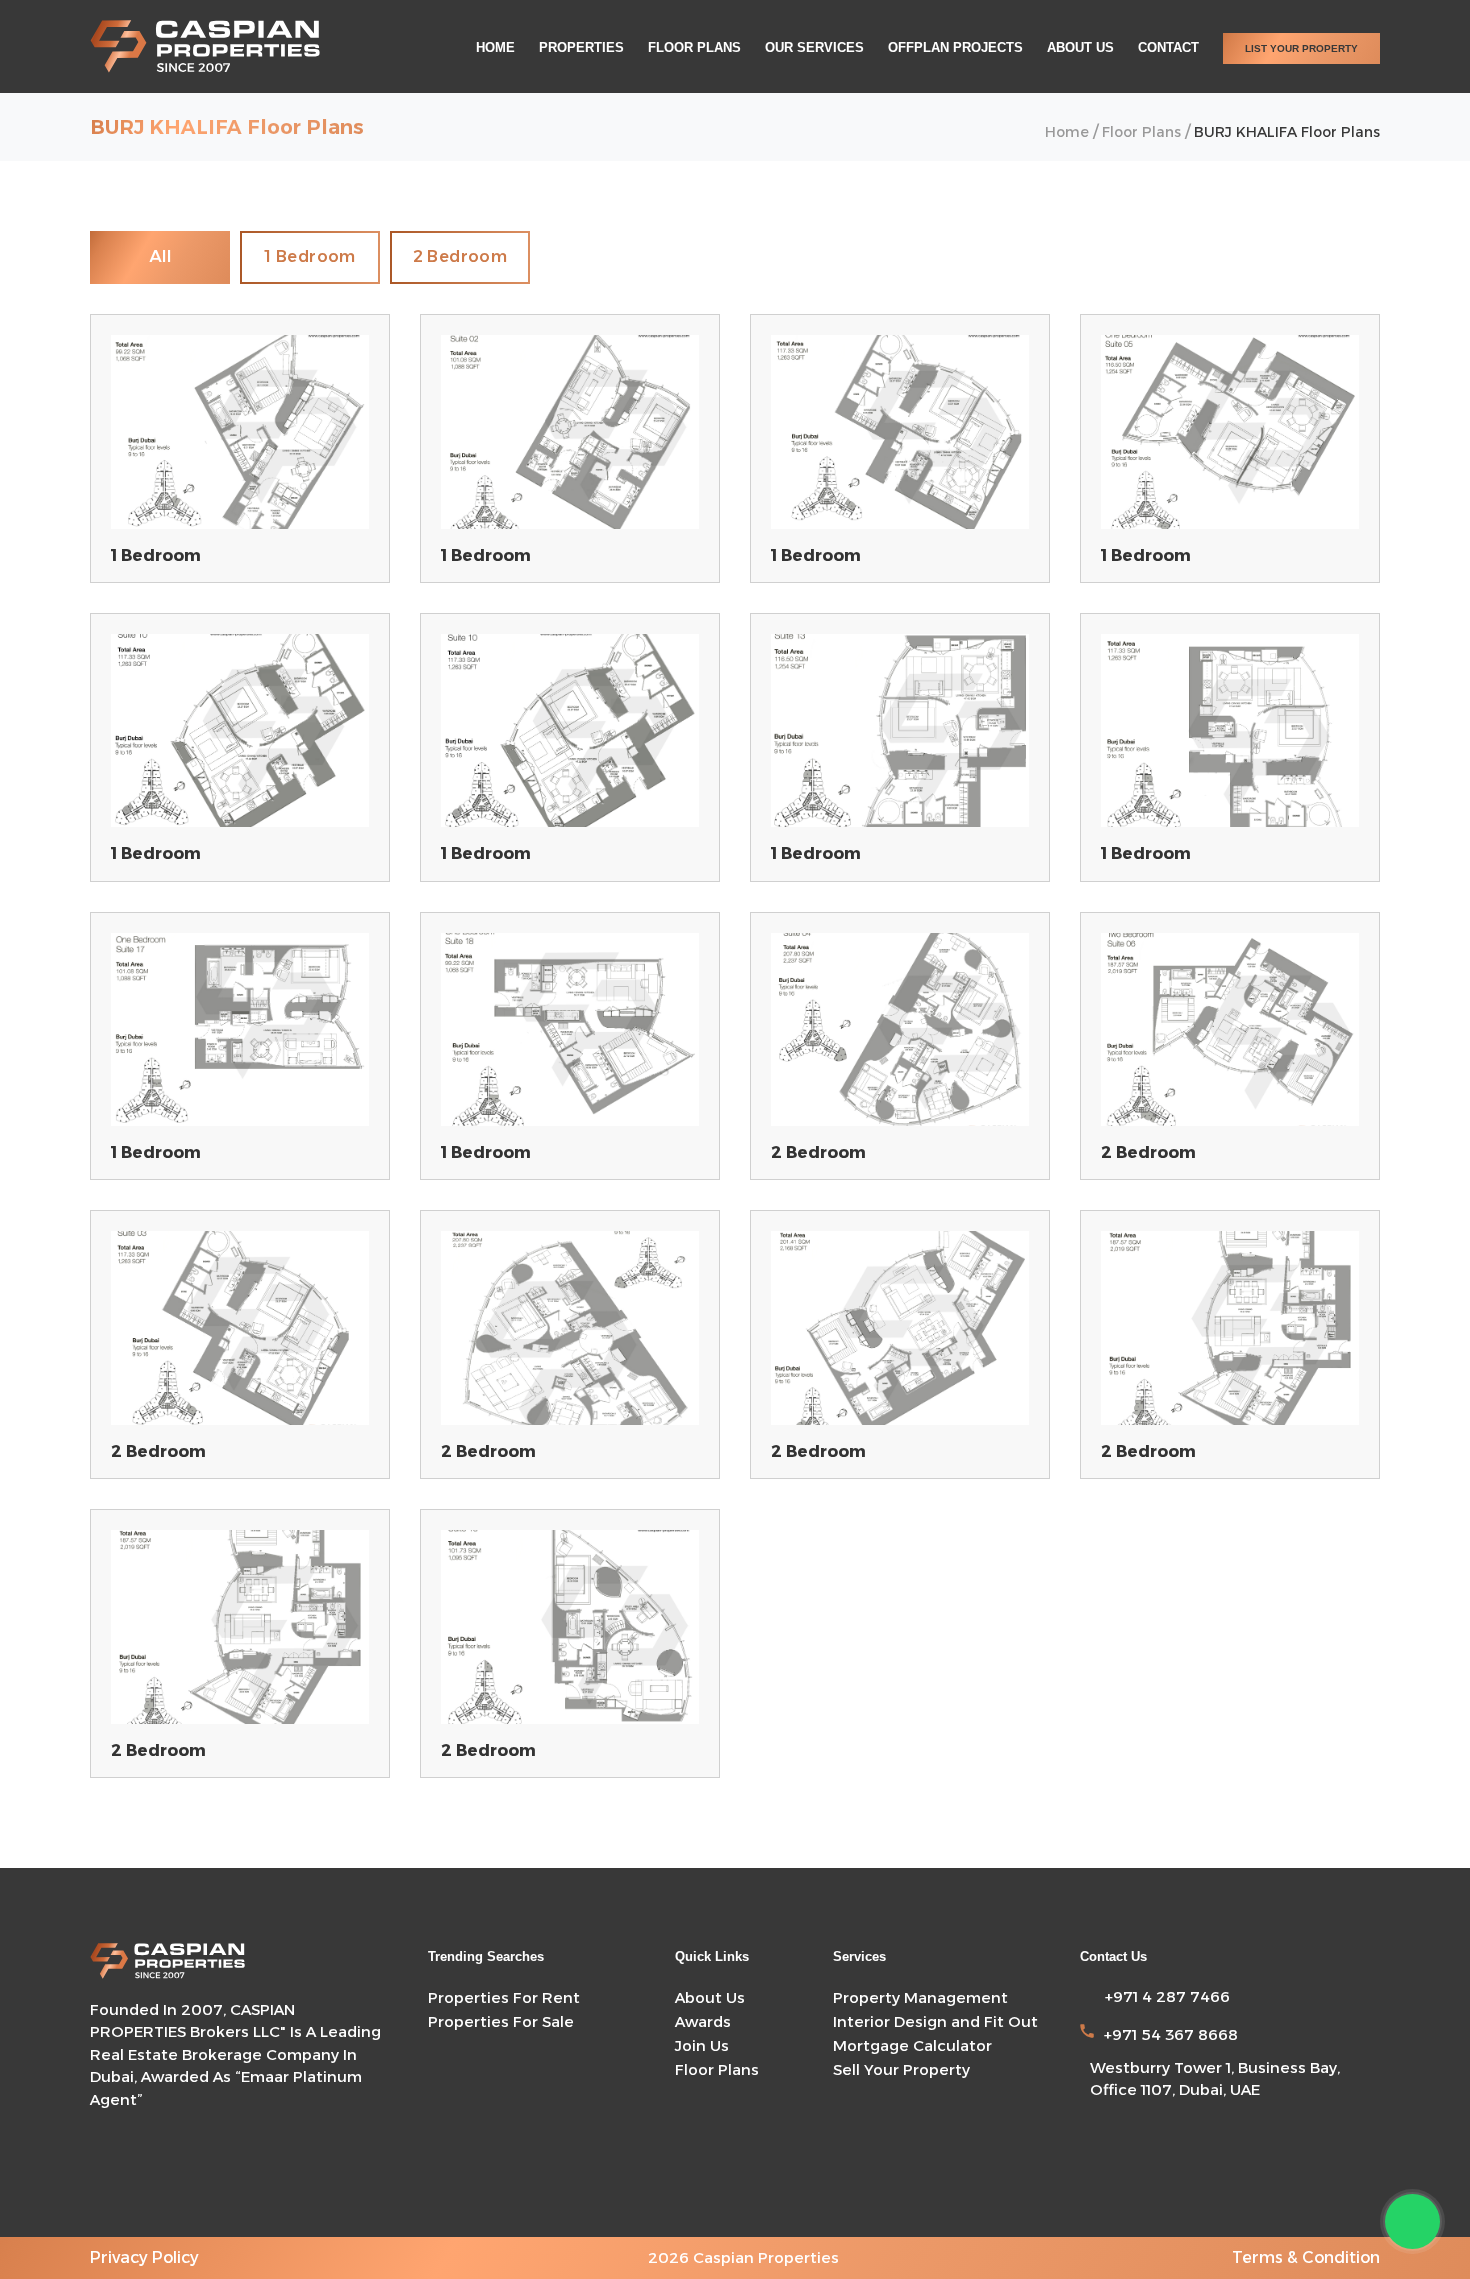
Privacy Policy (144, 2257)
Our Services (814, 47)
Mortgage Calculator (912, 2045)
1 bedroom (310, 256)
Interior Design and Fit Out (935, 2021)
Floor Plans (694, 47)
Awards (703, 2021)
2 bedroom (460, 256)
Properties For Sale (501, 2021)
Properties (581, 47)
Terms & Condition (1306, 2257)
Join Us (702, 2045)
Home (495, 47)
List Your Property (1301, 48)
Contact (1168, 47)
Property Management (920, 1997)
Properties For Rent (504, 1997)
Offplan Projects (955, 47)
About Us (1080, 47)
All (160, 256)
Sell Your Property (901, 2069)
